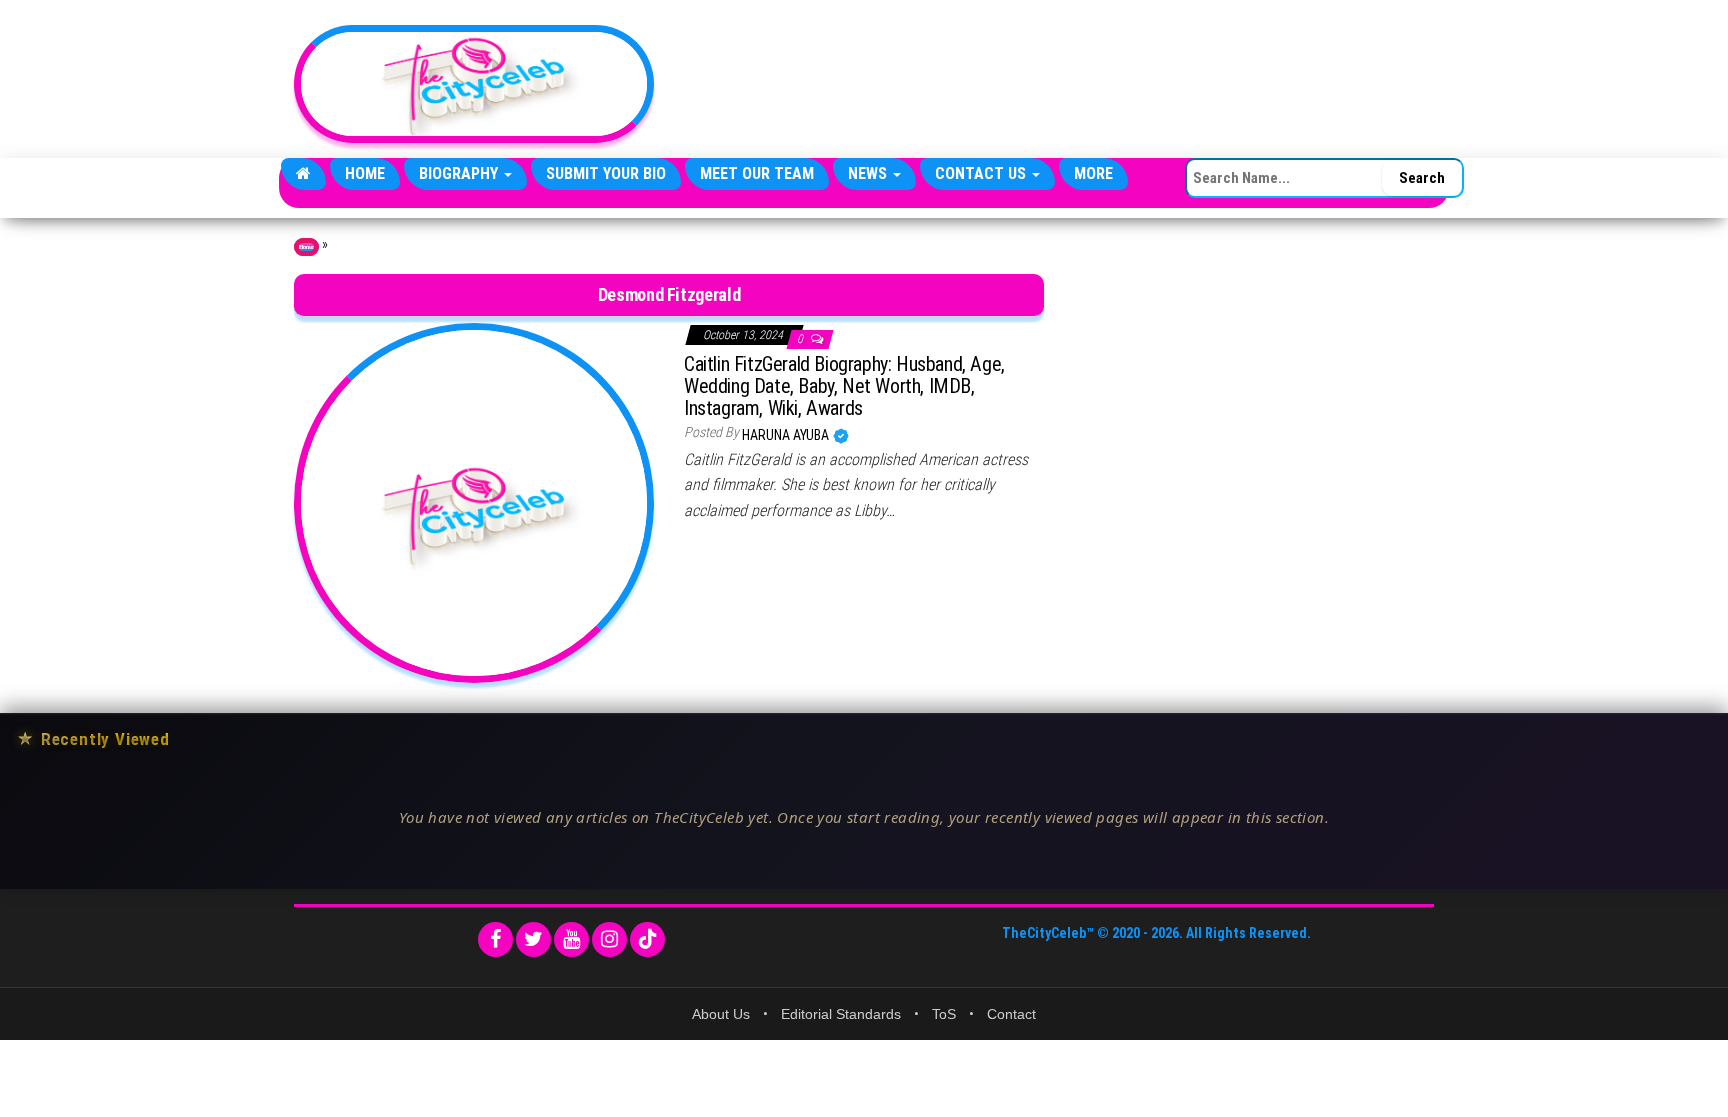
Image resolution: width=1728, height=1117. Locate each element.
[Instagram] (609, 939)
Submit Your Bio (606, 173)
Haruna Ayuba (787, 435)
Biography (460, 173)
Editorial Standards (841, 1014)
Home (365, 173)
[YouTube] (571, 939)
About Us (721, 1014)
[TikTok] (647, 939)
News (869, 173)
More (1093, 173)
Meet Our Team (757, 173)
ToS (944, 1014)
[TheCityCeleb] (303, 174)
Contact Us (982, 173)
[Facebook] (495, 939)
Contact (1011, 1014)
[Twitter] (533, 939)
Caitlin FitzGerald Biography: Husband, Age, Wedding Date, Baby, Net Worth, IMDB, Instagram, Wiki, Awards (844, 386)
